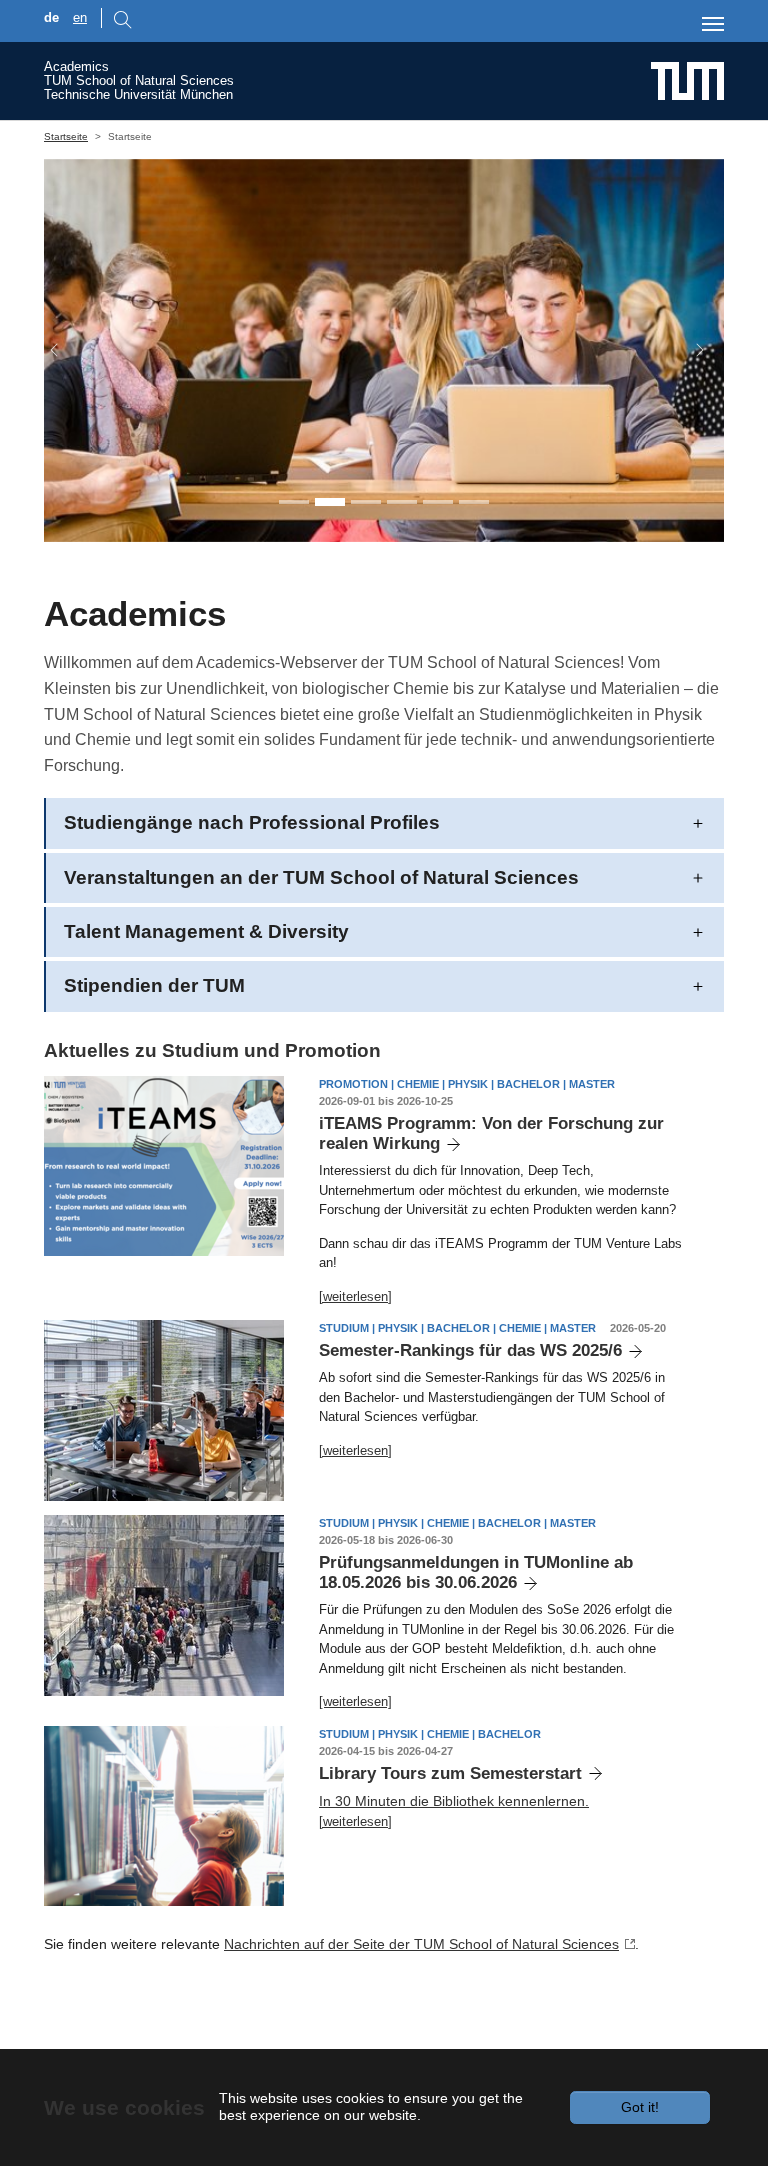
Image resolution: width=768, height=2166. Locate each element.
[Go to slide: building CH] (474, 502)
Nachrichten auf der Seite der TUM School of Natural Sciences (421, 1944)
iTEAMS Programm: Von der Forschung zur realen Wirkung (491, 1133)
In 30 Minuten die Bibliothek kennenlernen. (454, 1801)
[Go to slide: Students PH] (330, 502)
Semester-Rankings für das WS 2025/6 (470, 1350)
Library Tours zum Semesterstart (450, 1773)
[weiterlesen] (355, 1296)
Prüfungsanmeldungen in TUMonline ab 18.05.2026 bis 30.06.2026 (476, 1572)
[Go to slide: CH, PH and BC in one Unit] (294, 502)
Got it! (640, 2107)
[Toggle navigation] (713, 24)
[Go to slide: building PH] (438, 502)
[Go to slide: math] (402, 502)
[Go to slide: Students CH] (366, 502)
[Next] (690, 350)
